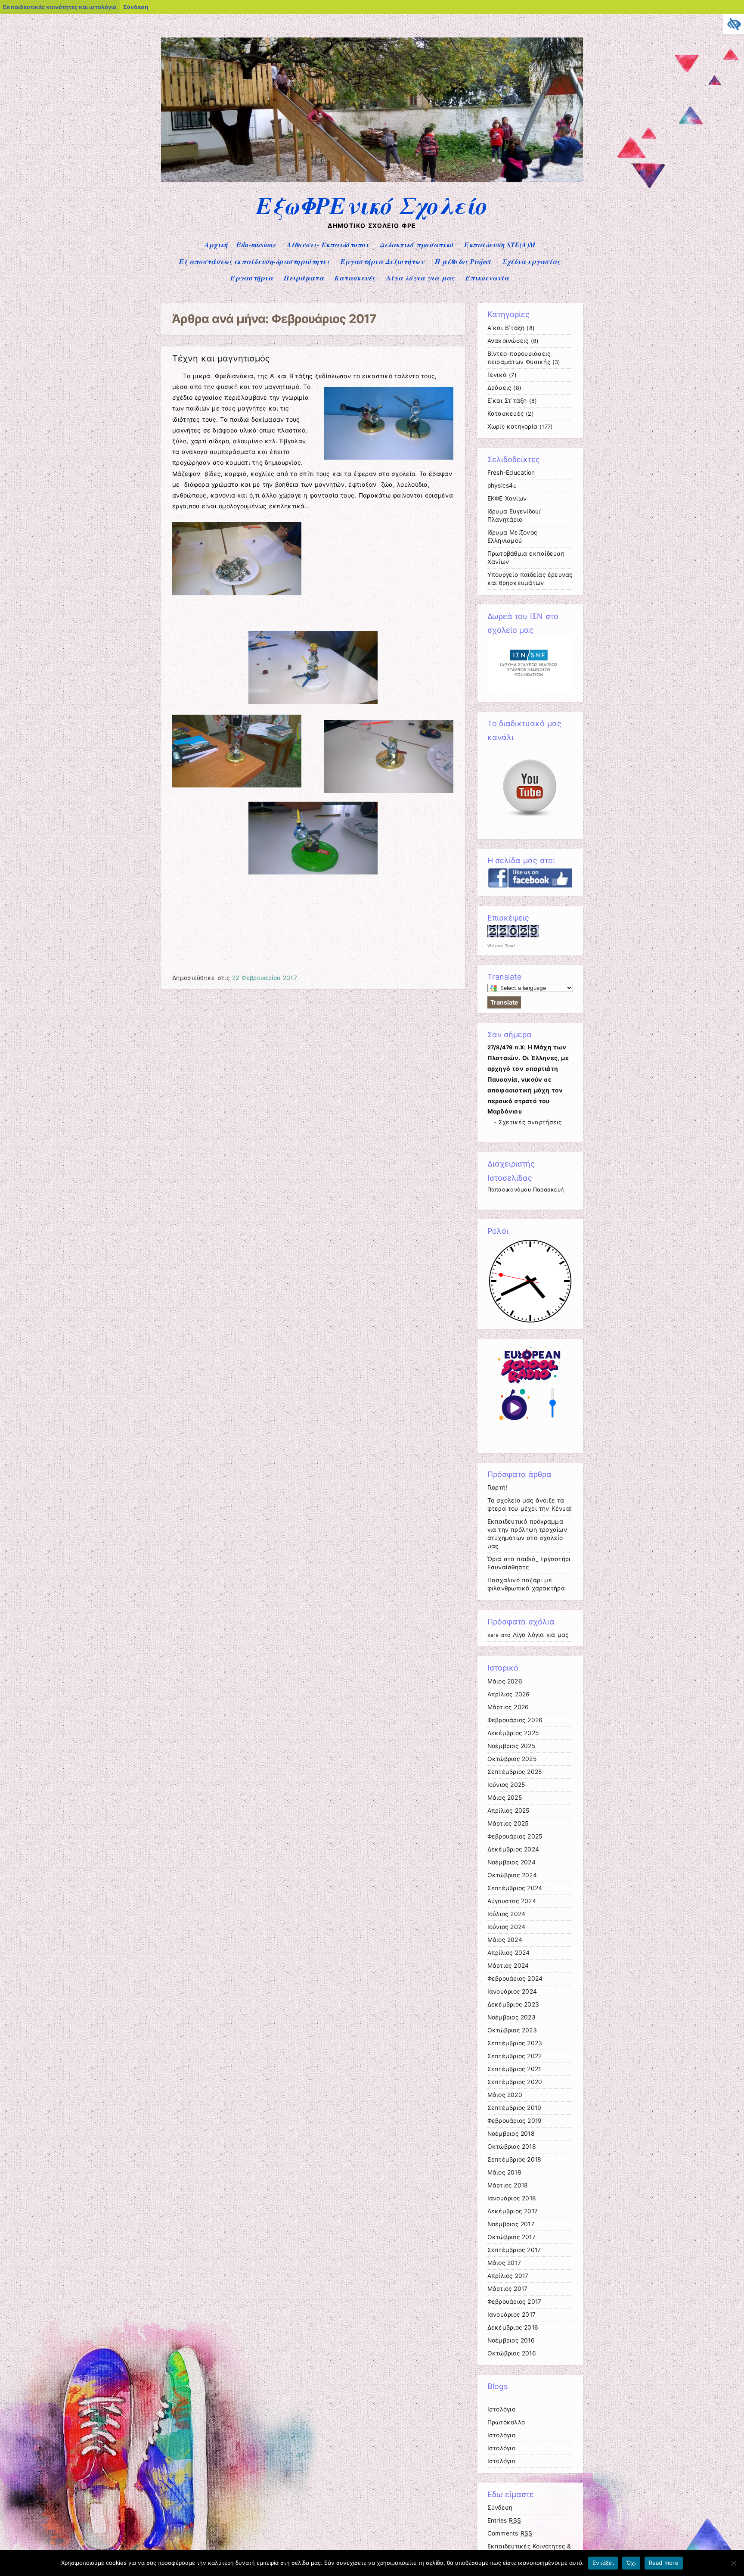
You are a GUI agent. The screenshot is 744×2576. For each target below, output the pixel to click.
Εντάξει (603, 2563)
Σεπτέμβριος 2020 (515, 2082)
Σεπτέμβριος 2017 (514, 2250)
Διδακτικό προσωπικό (417, 245)
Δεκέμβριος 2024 (513, 1849)
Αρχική (216, 245)
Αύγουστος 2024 (512, 1901)
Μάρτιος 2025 (508, 1823)
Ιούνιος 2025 (506, 1785)
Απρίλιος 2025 (508, 1811)
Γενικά (497, 375)
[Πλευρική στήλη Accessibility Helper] (734, 24)
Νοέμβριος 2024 (512, 1862)
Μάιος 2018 (504, 2172)
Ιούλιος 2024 (507, 1914)
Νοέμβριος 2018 (511, 2134)
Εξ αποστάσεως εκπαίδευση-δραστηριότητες (254, 261)
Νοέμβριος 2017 (511, 2224)
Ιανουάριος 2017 (512, 2315)
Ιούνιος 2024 (507, 1927)
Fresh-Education (511, 473)
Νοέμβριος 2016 (511, 2340)
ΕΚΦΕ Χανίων (507, 498)
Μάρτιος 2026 (508, 1707)
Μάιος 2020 (505, 2095)
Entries (504, 2520)
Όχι (631, 2563)
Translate (504, 1002)
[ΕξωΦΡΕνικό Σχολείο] (372, 179)
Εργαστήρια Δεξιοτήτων (382, 261)
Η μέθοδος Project (463, 261)
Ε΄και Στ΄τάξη (507, 401)
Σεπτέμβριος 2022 (515, 2056)
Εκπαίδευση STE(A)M (500, 245)
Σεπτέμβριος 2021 (514, 2069)
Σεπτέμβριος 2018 (515, 2159)
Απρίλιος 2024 (509, 1953)
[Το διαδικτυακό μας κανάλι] (530, 828)
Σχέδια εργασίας (531, 261)
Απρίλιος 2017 (508, 2276)
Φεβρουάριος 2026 (515, 1720)
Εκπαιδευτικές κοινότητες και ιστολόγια (60, 7)
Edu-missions (256, 245)
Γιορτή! (498, 1487)
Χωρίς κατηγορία (513, 426)
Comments (510, 2533)
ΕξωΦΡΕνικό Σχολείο (372, 205)
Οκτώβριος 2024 (512, 1875)
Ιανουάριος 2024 (512, 1991)
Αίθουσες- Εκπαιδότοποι (328, 245)
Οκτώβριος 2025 (512, 1759)
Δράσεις (499, 388)
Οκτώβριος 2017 (512, 2237)
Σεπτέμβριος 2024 (515, 1888)
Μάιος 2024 (505, 1940)
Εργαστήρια (252, 278)
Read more (664, 2563)
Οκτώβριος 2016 (512, 2353)
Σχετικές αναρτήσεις (530, 1122)
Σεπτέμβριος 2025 (515, 1772)
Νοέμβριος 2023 (512, 2017)
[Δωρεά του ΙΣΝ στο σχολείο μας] (530, 692)
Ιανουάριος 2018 (512, 2198)
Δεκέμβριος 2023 (513, 2004)
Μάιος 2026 (505, 1681)
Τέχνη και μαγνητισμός (221, 358)
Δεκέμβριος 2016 (513, 2327)
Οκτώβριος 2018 (512, 2147)
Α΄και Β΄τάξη (506, 328)
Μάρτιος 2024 (508, 1966)
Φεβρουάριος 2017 (515, 2302)
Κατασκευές (355, 278)
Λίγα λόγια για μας (420, 278)
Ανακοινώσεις (508, 341)
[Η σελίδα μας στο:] (530, 886)
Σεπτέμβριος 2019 (515, 2108)
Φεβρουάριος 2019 (515, 2121)
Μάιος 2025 (505, 1798)
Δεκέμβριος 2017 (513, 2211)
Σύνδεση (136, 7)
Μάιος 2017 (504, 2263)
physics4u (502, 485)
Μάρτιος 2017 (508, 2289)
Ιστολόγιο (501, 2409)
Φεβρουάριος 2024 (515, 1979)
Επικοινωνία (487, 278)
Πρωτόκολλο (506, 2422)
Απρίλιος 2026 (509, 1694)
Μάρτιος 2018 (508, 2185)
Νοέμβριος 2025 (511, 1746)
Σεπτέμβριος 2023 (515, 2043)
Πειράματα (304, 278)
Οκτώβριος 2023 (512, 2030)
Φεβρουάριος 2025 (515, 1836)
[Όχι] (733, 2563)
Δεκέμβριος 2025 (513, 1733)
